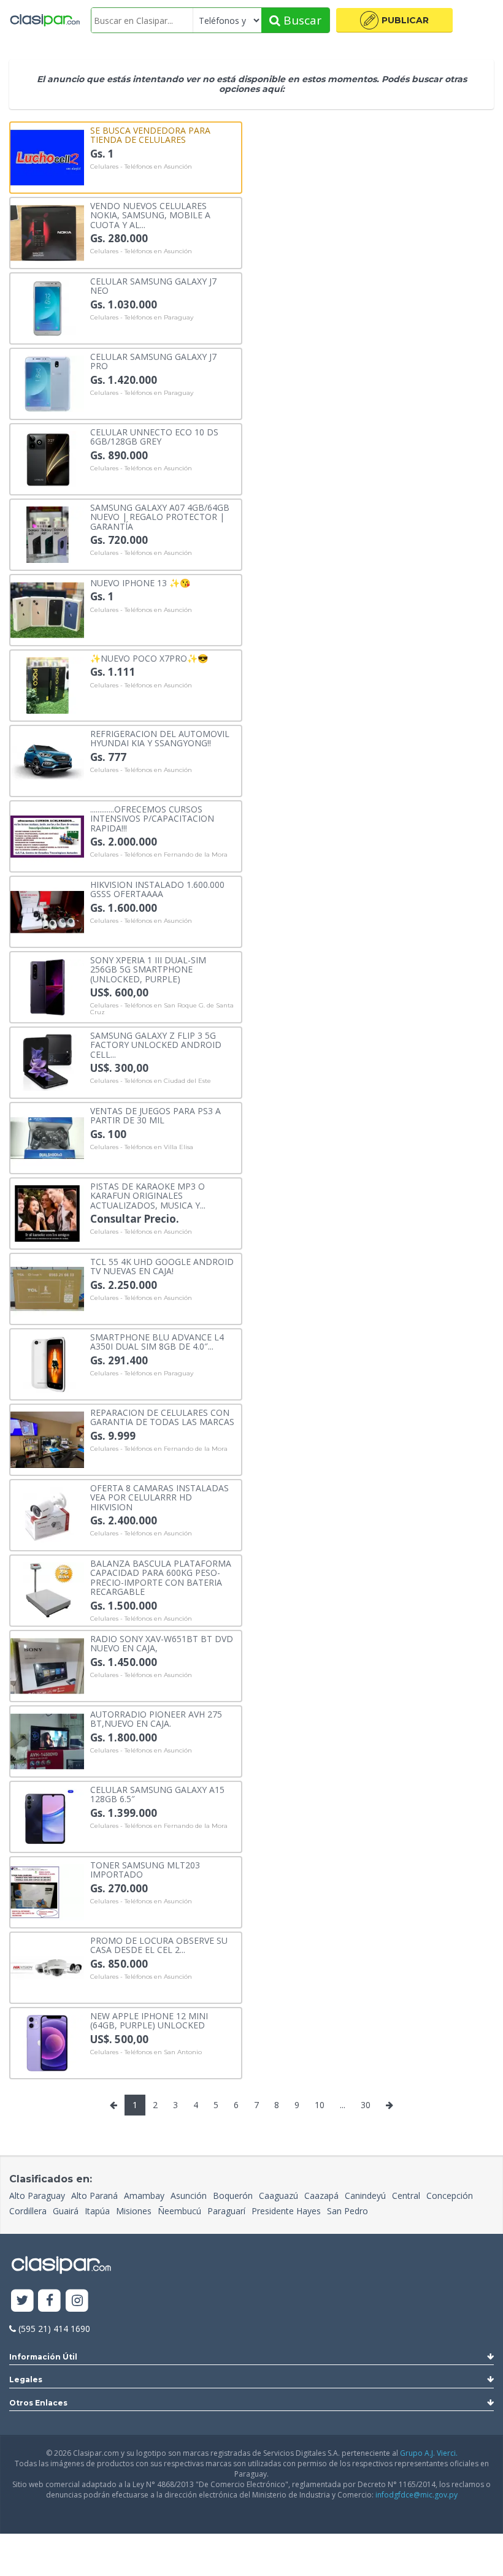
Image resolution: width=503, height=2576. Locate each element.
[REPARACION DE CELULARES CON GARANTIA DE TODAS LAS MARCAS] (47, 1439)
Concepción (450, 2196)
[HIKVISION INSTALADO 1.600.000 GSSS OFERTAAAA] (47, 911)
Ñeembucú (179, 2211)
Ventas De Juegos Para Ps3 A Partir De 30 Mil (156, 1115)
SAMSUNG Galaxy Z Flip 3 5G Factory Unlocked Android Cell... (156, 1044)
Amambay (144, 2196)
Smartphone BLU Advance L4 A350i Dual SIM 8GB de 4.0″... (157, 1341)
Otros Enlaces (38, 2403)
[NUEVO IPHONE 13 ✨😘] (47, 609)
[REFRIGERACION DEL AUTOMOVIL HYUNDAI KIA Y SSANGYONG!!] (47, 760)
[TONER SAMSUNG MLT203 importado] (47, 1891)
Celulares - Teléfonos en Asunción (141, 167)
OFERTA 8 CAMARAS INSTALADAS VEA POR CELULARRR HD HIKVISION (159, 1497)
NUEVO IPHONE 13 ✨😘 (140, 582)
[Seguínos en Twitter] (22, 2301)
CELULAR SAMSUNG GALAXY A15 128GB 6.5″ (157, 1794)
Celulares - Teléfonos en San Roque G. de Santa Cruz (162, 1009)
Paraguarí (226, 2211)
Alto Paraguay (37, 2196)
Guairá (66, 2211)
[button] (394, 20)
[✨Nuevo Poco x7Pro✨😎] (47, 685)
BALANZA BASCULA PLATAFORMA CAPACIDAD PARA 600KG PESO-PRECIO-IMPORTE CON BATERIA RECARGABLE (161, 1577)
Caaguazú (278, 2196)
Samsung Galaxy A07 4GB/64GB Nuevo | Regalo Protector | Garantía (160, 516)
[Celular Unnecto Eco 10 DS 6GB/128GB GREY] (47, 458)
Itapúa (97, 2211)
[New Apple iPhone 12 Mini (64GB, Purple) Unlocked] (47, 2042)
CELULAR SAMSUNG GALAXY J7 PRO (153, 361)
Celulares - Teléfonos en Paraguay (142, 318)
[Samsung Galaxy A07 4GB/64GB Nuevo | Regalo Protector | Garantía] (47, 534)
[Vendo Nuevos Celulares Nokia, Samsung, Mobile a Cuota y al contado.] (47, 232)
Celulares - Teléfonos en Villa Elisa (142, 1147)
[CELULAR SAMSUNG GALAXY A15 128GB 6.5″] (47, 1816)
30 (366, 2105)
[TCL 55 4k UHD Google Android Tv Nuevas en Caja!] (47, 1288)
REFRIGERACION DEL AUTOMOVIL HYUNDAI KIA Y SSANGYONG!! (160, 738)
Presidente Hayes (286, 2211)
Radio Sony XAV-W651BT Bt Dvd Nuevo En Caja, (162, 1643)
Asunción (189, 2196)
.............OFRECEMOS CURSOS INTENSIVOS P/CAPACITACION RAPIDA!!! (152, 818)
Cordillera (28, 2211)
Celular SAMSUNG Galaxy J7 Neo (153, 285)
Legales (26, 2379)
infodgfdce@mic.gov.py (417, 2495)
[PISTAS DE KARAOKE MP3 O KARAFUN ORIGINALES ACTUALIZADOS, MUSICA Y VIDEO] (47, 1213)
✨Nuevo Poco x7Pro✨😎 (149, 658)
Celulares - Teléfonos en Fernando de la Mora (159, 855)
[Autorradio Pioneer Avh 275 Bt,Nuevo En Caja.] (47, 1741)
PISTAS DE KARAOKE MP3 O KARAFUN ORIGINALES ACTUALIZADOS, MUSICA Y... (148, 1195)
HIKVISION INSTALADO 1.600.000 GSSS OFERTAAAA (157, 889)
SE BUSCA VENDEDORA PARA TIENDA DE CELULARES (150, 135)
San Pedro (347, 2211)
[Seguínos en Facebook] (50, 2301)
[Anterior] (113, 2105)
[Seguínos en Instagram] (77, 2301)
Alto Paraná (94, 2196)
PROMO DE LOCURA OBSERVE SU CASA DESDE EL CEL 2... (159, 1945)
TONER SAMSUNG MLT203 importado (145, 1869)
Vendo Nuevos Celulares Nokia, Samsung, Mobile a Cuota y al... (150, 215)
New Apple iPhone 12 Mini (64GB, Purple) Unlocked (149, 2020)
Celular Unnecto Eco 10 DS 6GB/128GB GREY (154, 436)
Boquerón (233, 2196)
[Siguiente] (390, 2105)
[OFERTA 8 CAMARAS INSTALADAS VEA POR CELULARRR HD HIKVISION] (47, 1514)
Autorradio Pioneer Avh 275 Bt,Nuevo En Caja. (156, 1718)
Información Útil (43, 2357)
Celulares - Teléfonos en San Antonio (146, 2052)
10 (320, 2105)
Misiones (134, 2211)
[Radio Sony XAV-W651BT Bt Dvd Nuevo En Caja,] (47, 1665)
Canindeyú (365, 2196)
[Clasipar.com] (44, 20)
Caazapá (321, 2196)
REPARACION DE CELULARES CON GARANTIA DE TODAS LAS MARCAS (162, 1417)
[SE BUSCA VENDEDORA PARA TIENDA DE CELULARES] (47, 157)
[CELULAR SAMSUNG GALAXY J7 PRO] (47, 383)
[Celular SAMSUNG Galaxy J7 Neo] (47, 308)
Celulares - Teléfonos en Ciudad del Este (151, 1081)
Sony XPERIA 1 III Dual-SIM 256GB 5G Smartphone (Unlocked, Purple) (148, 969)
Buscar (301, 20)
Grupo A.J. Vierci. (429, 2453)
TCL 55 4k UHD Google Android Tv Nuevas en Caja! (162, 1266)
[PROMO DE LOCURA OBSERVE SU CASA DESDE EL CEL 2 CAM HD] (47, 1967)
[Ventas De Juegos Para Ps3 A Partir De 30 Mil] (47, 1137)
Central (406, 2196)
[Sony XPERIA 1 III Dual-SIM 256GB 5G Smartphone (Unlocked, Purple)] (47, 986)
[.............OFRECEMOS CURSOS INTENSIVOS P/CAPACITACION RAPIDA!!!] (47, 835)
